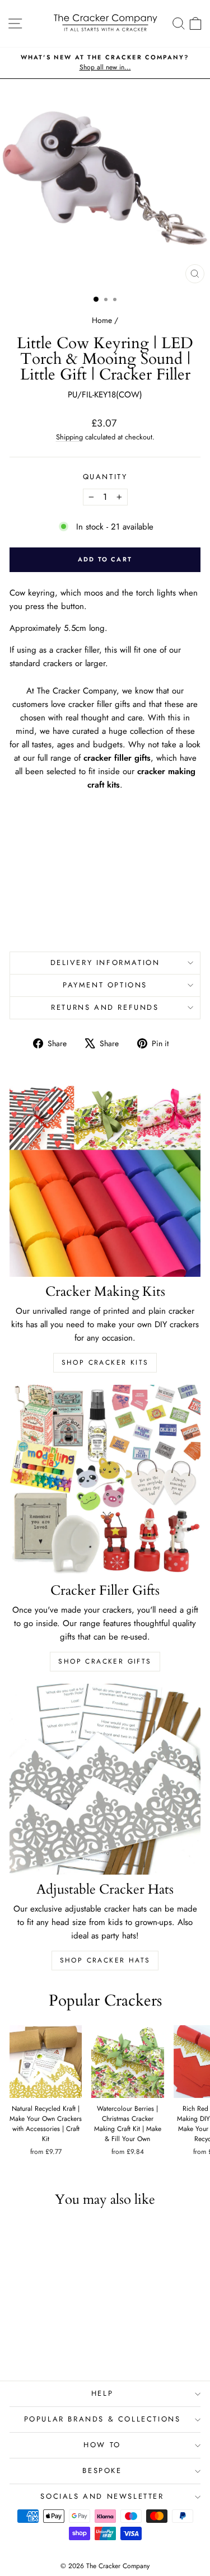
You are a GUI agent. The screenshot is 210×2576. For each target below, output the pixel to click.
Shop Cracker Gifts (105, 1661)
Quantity (105, 477)
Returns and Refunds (105, 1007)
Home (102, 320)
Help (102, 2393)
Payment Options (105, 985)
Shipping (69, 437)
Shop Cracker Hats (105, 1960)
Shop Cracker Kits (105, 1362)
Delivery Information (105, 963)
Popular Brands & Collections (102, 2419)
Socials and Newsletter (102, 2496)
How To (102, 2445)
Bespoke (102, 2470)
